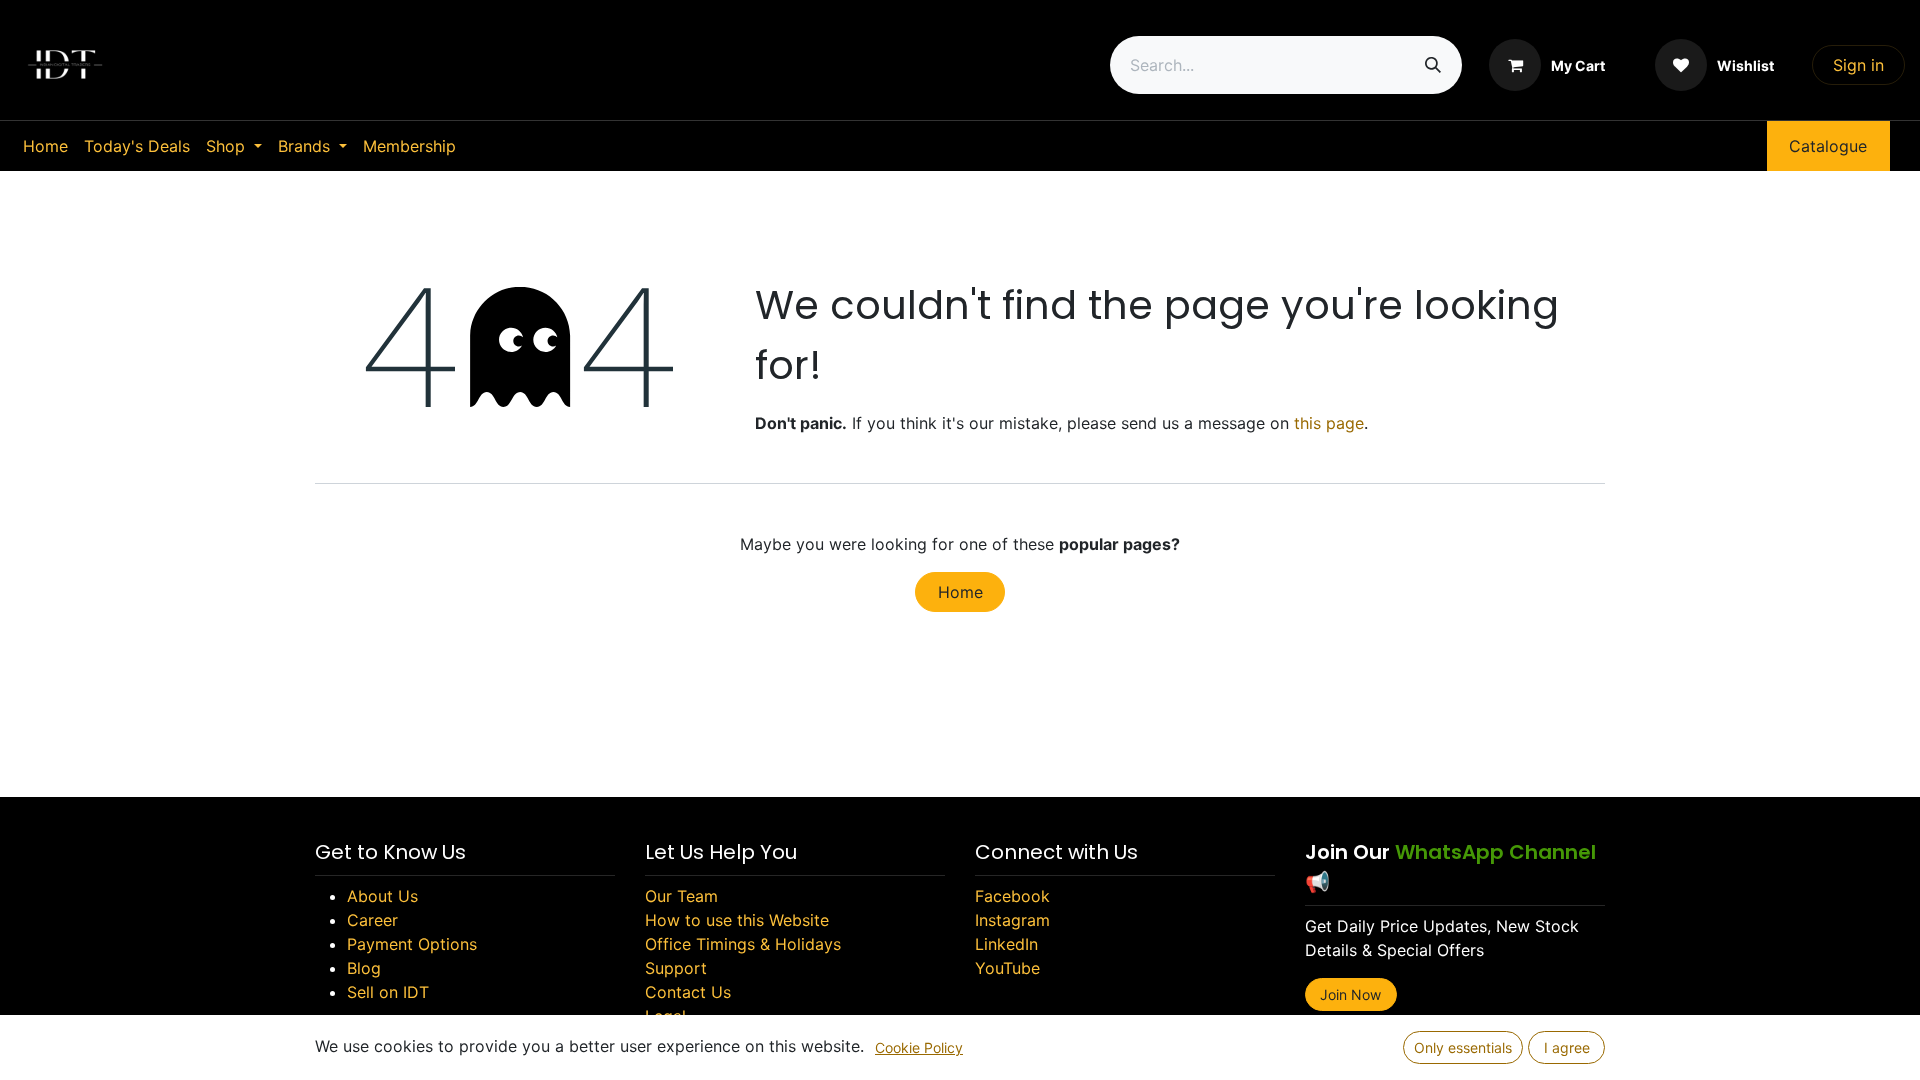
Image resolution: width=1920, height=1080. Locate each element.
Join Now (1350, 994)
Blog (364, 968)
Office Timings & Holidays (743, 944)
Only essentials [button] (1463, 1047)
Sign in (1858, 65)
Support (676, 968)
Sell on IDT (388, 992)
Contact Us (688, 992)
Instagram (1012, 920)
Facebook (1012, 896)
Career (372, 920)
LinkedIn (1006, 944)
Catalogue (1828, 146)
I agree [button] (1567, 1047)
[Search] (1433, 65)
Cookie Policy (919, 1047)
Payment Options (412, 944)
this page (1329, 423)
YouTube (1007, 968)
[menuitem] (45, 146)
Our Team (681, 896)
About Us (382, 896)
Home (960, 592)
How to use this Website (737, 920)
